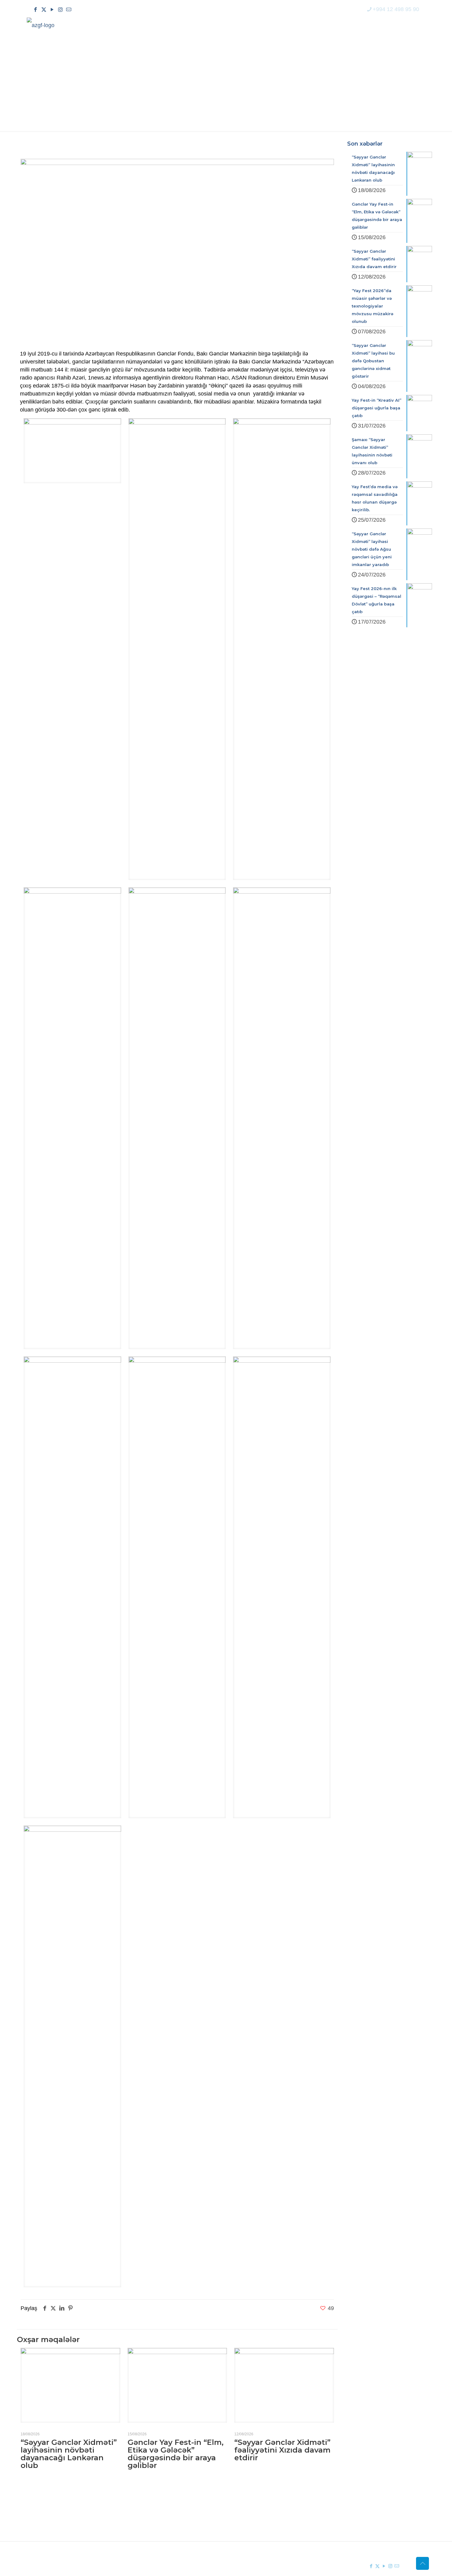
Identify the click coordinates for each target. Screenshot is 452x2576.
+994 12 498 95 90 (396, 9)
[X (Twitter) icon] (44, 10)
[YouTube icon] (52, 10)
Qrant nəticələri (259, 2515)
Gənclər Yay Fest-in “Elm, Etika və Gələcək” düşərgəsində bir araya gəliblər (176, 2454)
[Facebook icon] (36, 10)
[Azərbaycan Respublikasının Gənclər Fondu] (41, 25)
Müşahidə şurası (260, 2504)
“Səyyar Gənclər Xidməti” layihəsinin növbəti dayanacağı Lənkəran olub (69, 2454)
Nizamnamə (164, 2526)
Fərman (159, 2504)
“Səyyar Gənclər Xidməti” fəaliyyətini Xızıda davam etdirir (282, 2450)
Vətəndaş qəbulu (261, 2526)
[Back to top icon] (422, 2563)
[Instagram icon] (60, 10)
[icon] (69, 10)
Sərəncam (162, 2515)
